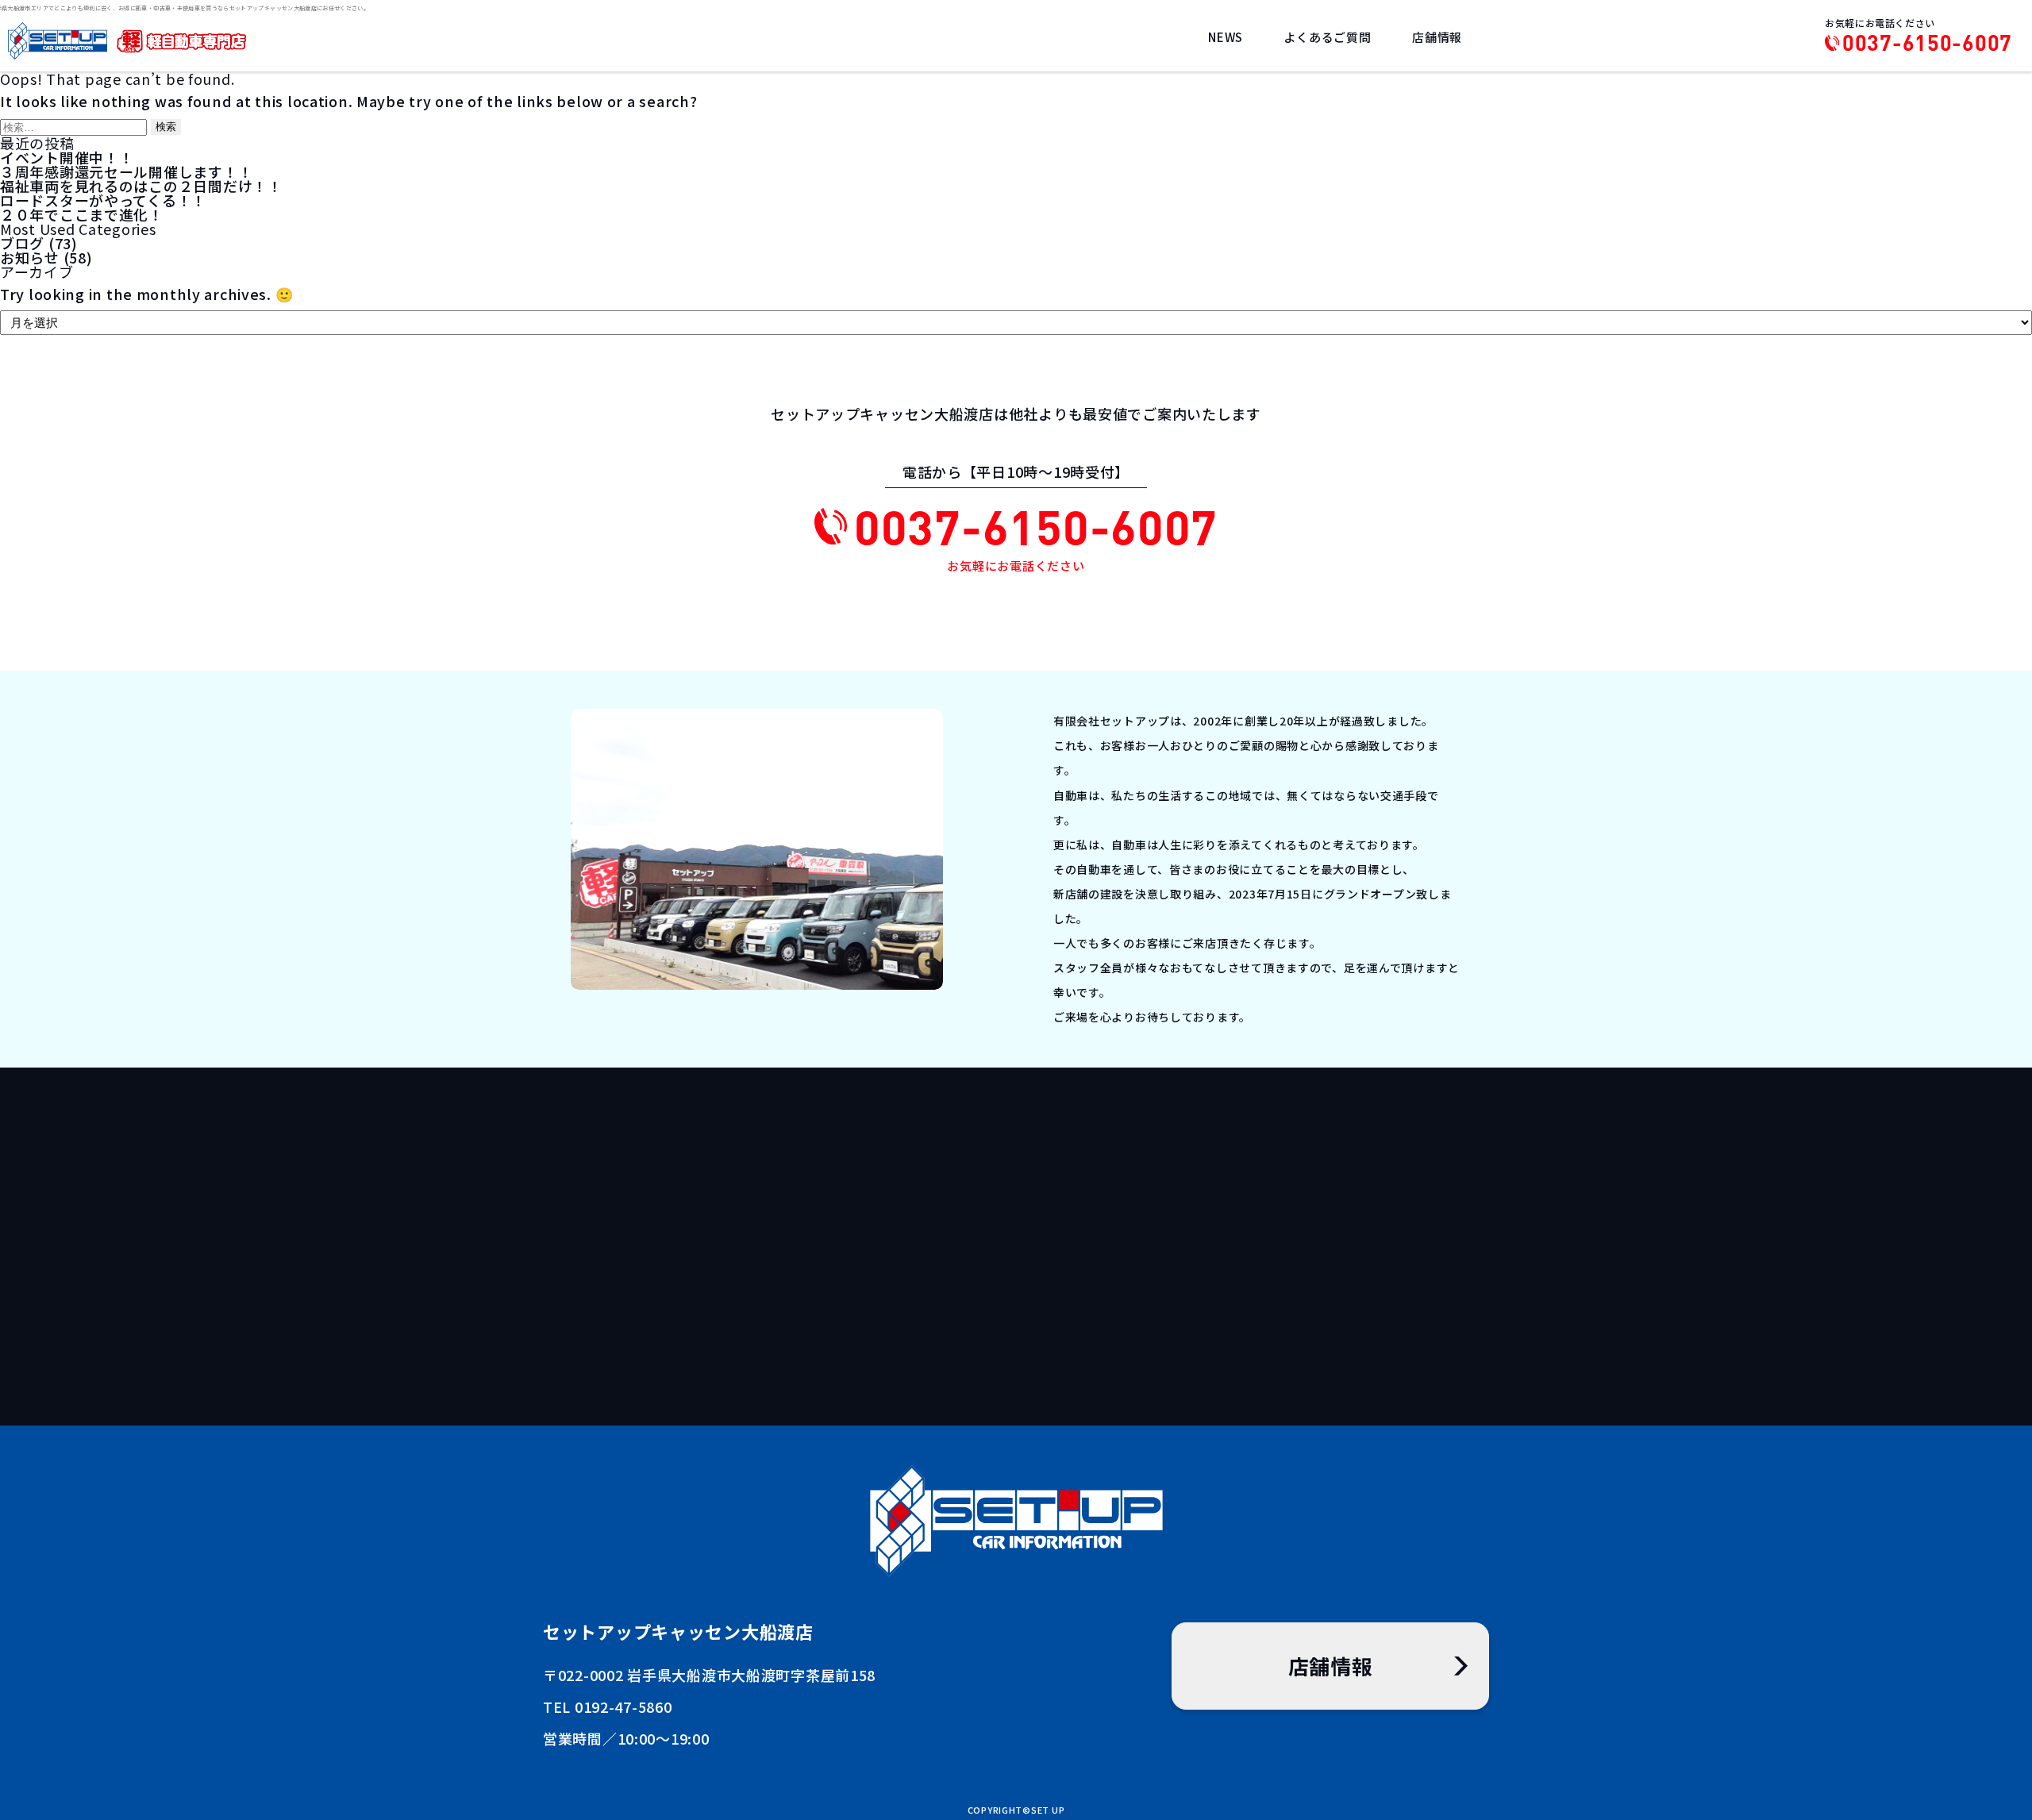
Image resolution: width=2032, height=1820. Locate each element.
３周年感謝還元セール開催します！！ (126, 171)
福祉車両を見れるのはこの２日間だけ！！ (141, 186)
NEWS (1226, 37)
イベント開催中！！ (67, 157)
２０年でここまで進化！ (82, 214)
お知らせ (30, 257)
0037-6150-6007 (1927, 43)
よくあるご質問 (1327, 37)
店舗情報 (1437, 37)
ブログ (22, 243)
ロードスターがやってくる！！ (103, 200)
